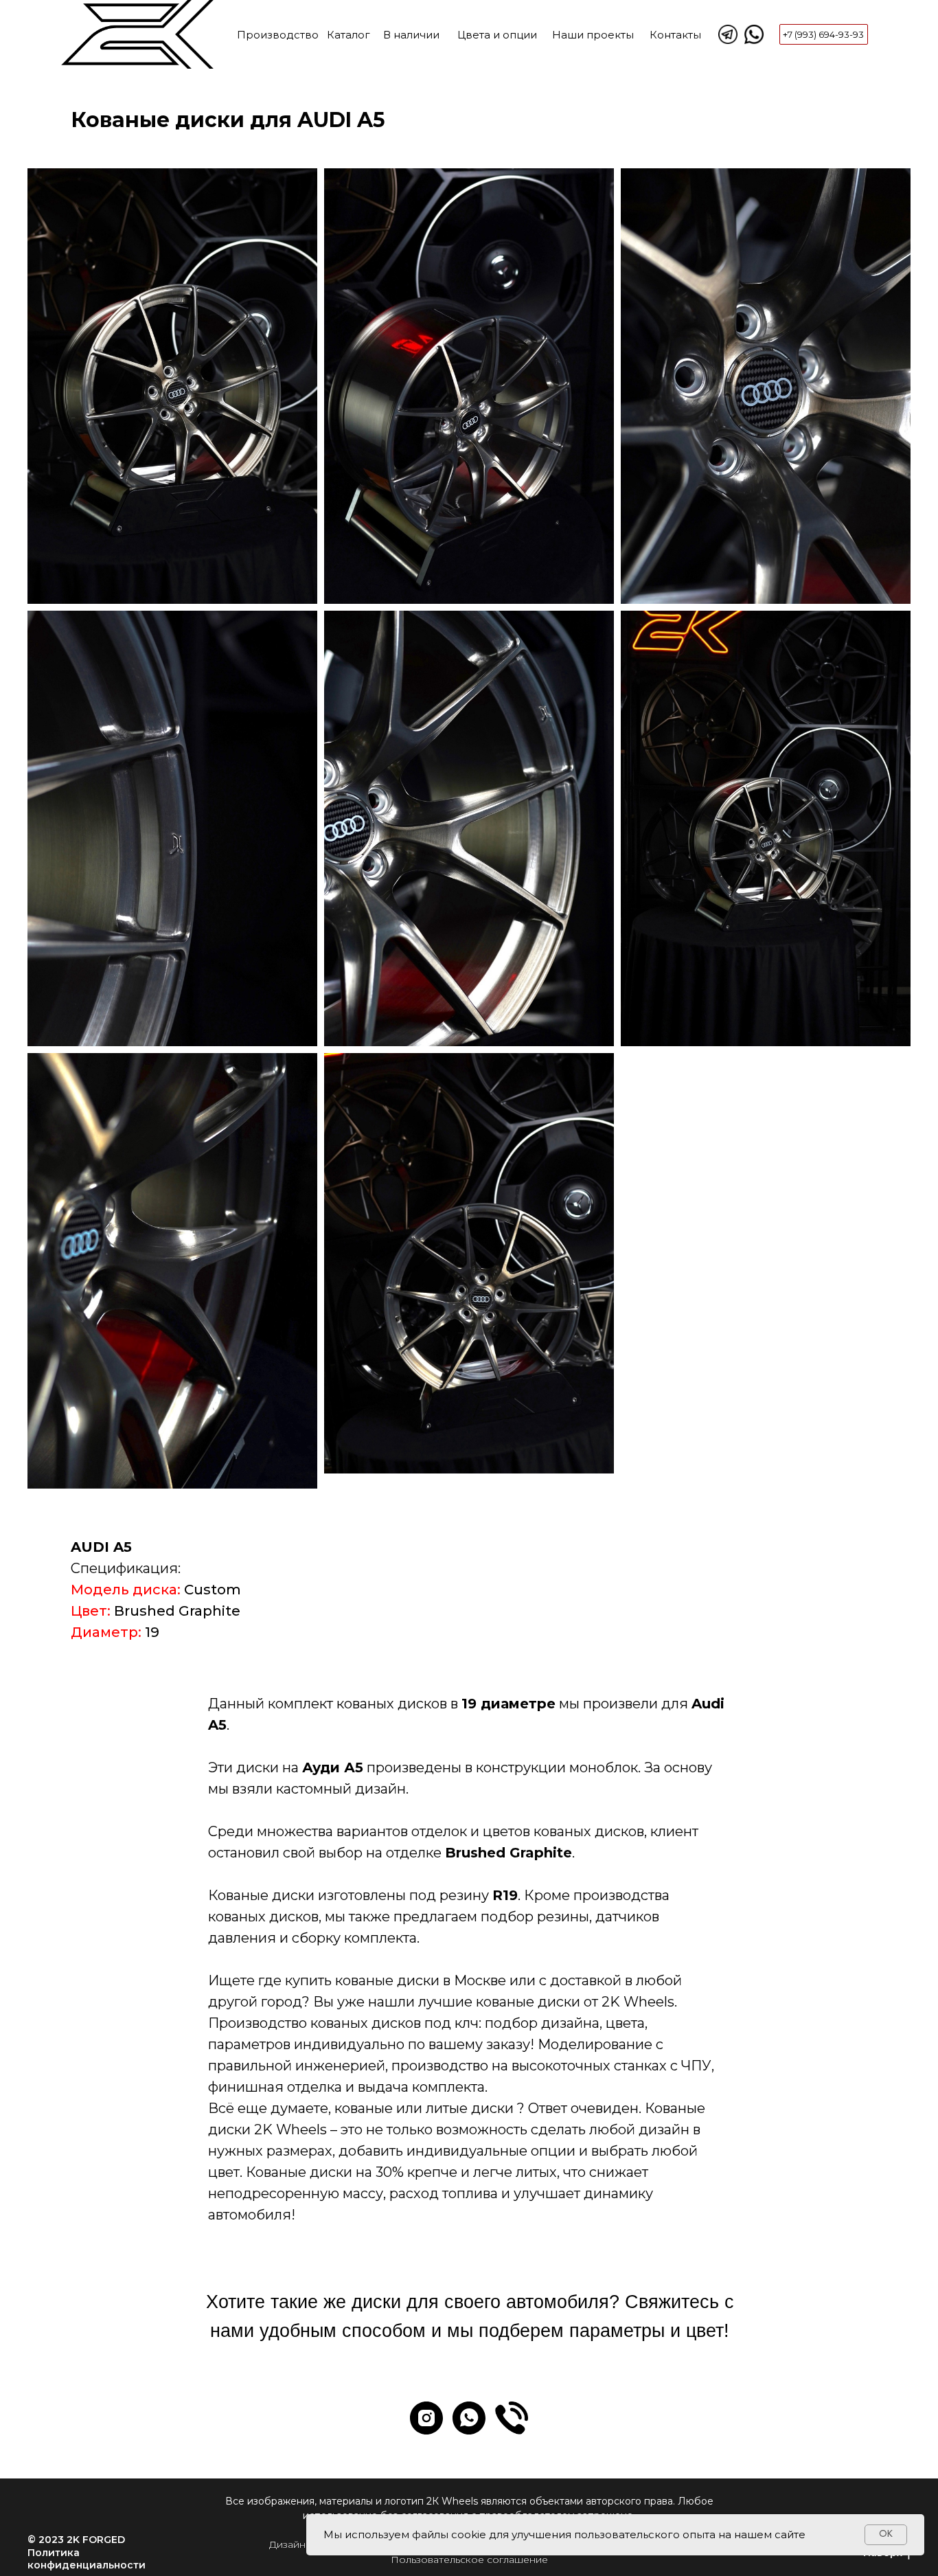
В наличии (411, 35)
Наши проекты (593, 35)
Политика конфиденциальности (87, 2559)
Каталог (348, 35)
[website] (512, 2418)
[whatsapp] (469, 2418)
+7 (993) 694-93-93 (823, 34)
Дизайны (291, 2544)
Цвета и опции (497, 35)
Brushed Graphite (177, 1611)
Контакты (675, 35)
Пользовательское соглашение (469, 2560)
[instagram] (426, 2418)
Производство (278, 35)
